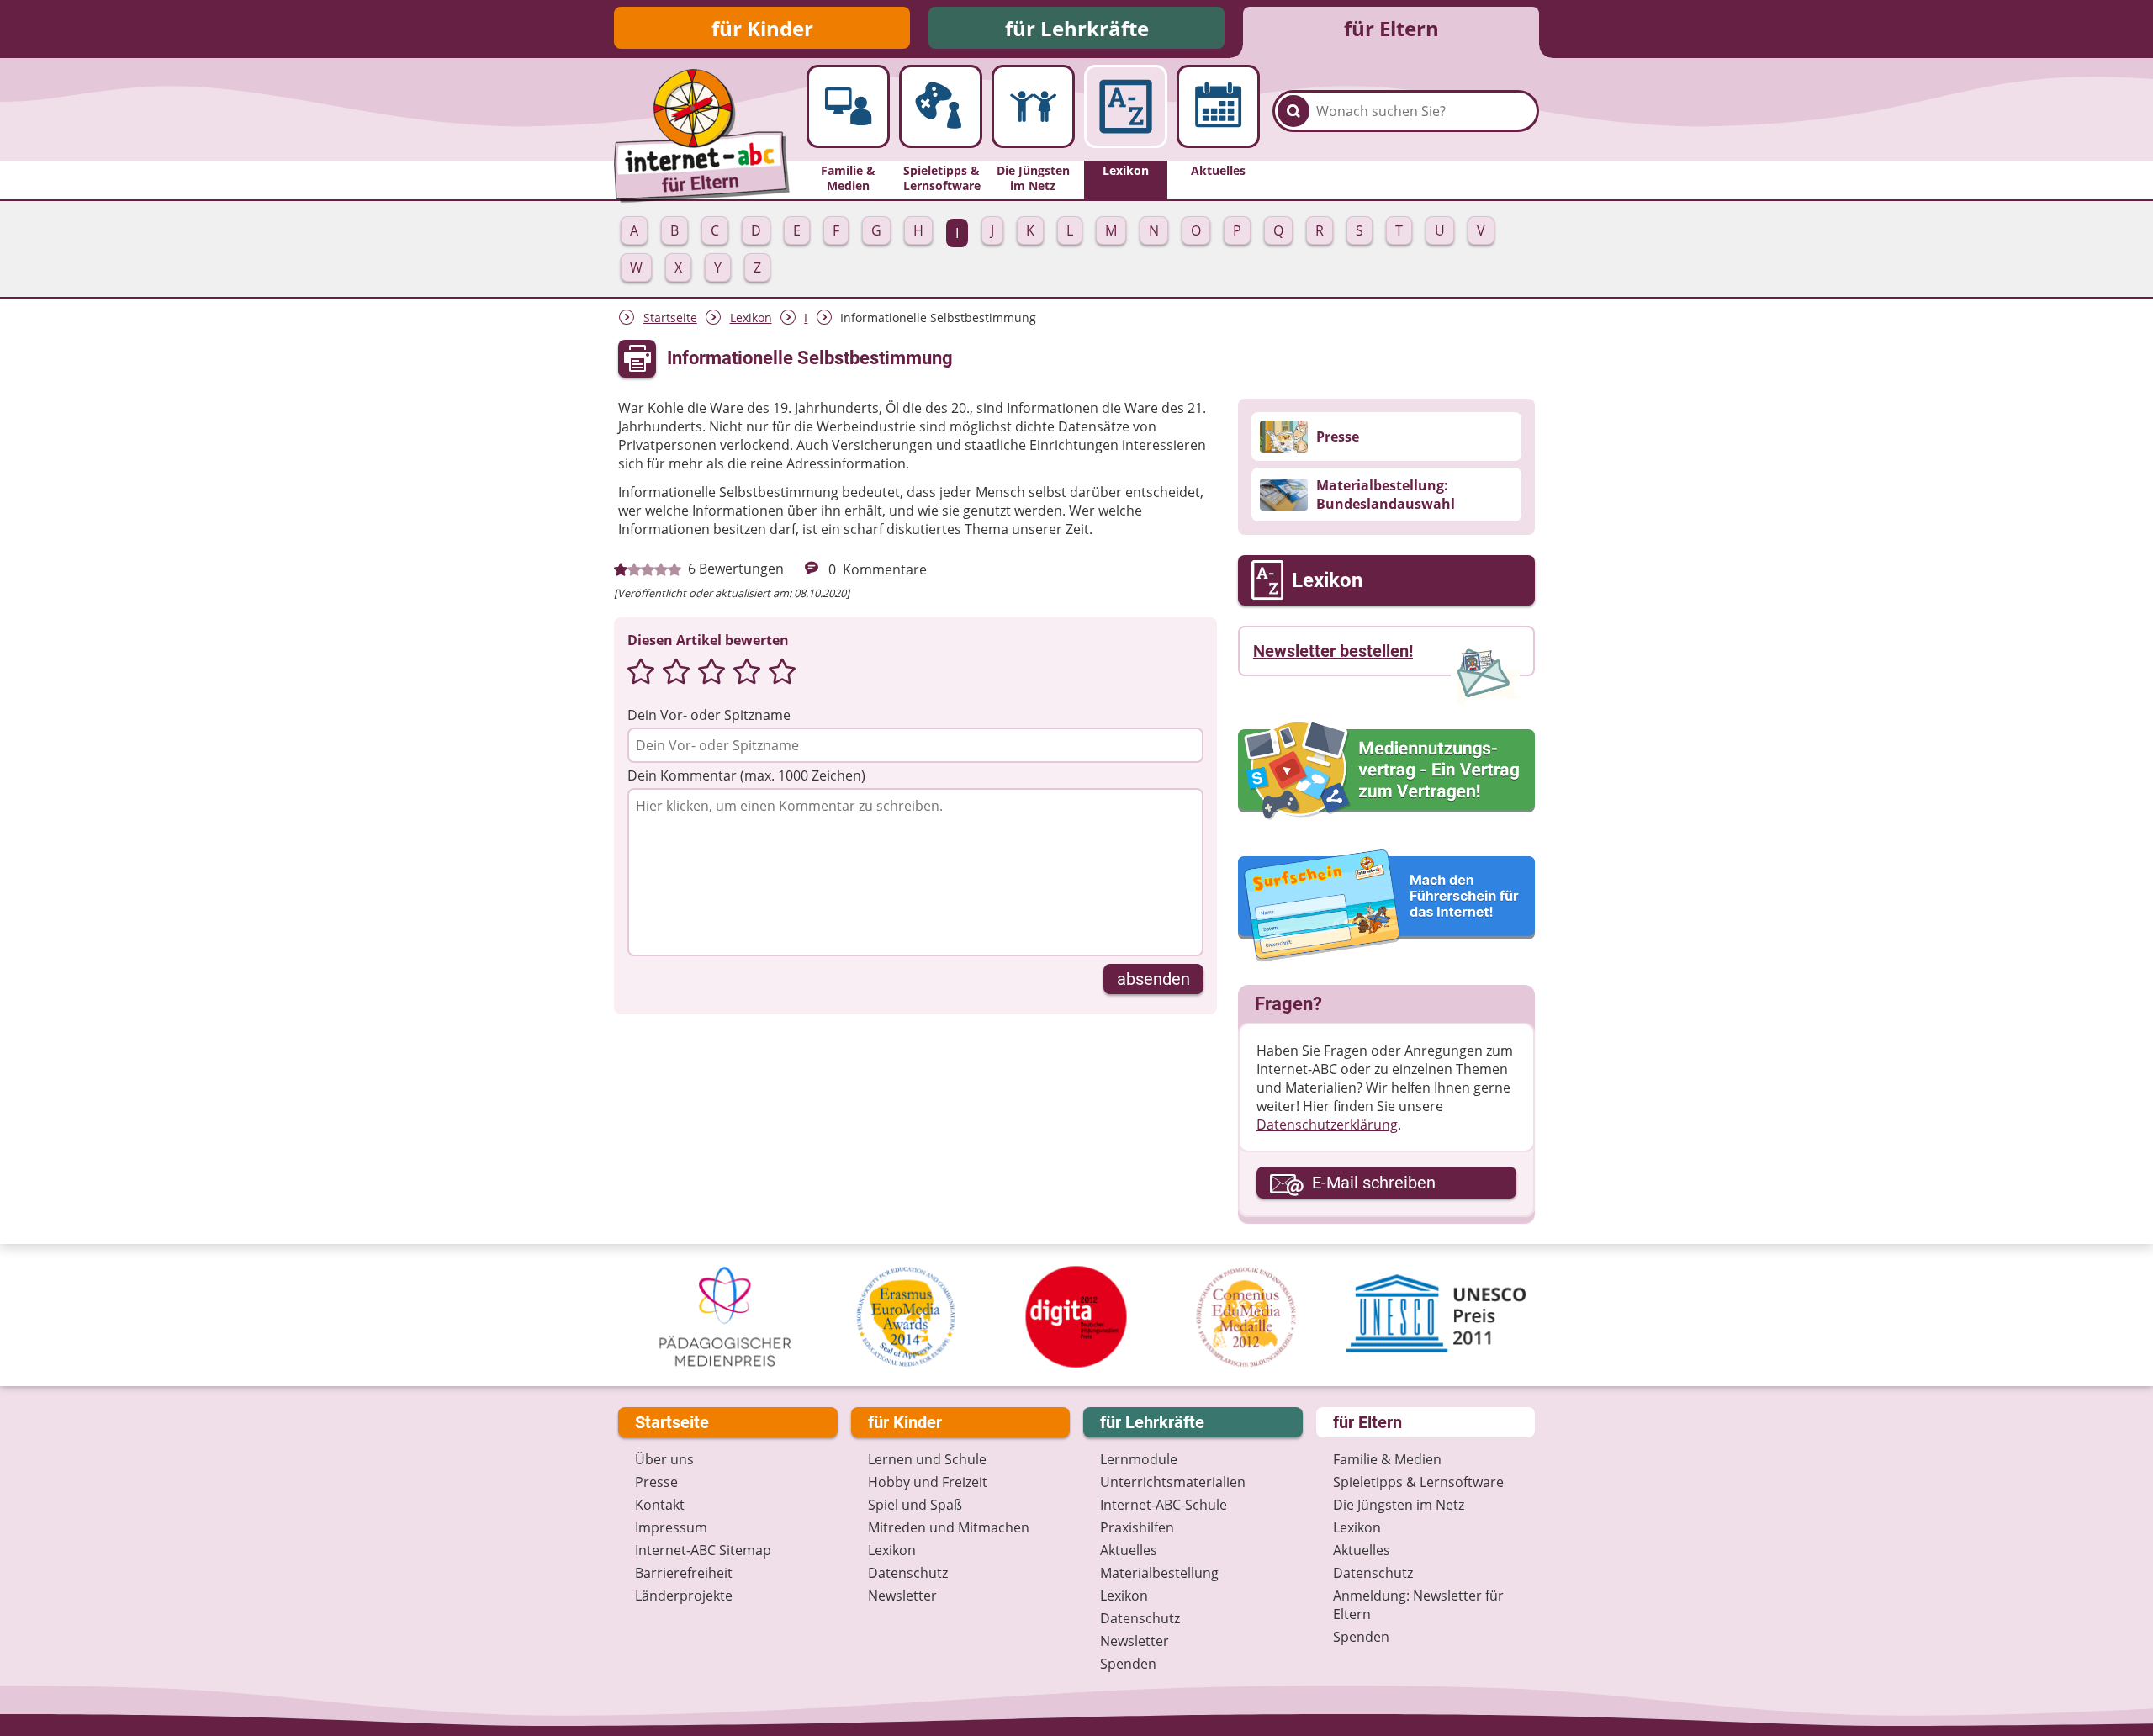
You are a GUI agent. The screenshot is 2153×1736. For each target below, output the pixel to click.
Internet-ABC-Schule (1164, 1505)
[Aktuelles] (1218, 106)
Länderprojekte (684, 1596)
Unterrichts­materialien (1173, 1482)
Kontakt (660, 1505)
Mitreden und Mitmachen (949, 1527)
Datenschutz (908, 1573)
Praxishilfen (1137, 1527)
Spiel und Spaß (915, 1505)
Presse (656, 1482)
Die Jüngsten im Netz (1399, 1505)
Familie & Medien (1387, 1459)
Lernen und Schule (927, 1459)
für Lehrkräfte (1077, 28)
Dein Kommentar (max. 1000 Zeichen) (746, 775)
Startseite (670, 318)
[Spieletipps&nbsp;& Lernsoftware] (941, 106)
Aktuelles (1129, 1550)
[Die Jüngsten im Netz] (1033, 106)
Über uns (664, 1459)
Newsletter (902, 1596)
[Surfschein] (1386, 907)
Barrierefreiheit (684, 1573)
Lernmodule (1139, 1459)
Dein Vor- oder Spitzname (709, 715)
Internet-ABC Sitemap (703, 1550)
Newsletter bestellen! (1333, 651)
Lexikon (751, 318)
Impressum (671, 1527)
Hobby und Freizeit (928, 1482)
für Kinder (762, 28)
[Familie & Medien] (848, 106)
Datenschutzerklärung (1327, 1125)
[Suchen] (1293, 111)
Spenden (1128, 1664)
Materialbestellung (1159, 1573)
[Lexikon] (1126, 106)
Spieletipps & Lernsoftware (1418, 1482)
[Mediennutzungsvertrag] (1386, 770)
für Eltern (1391, 28)
